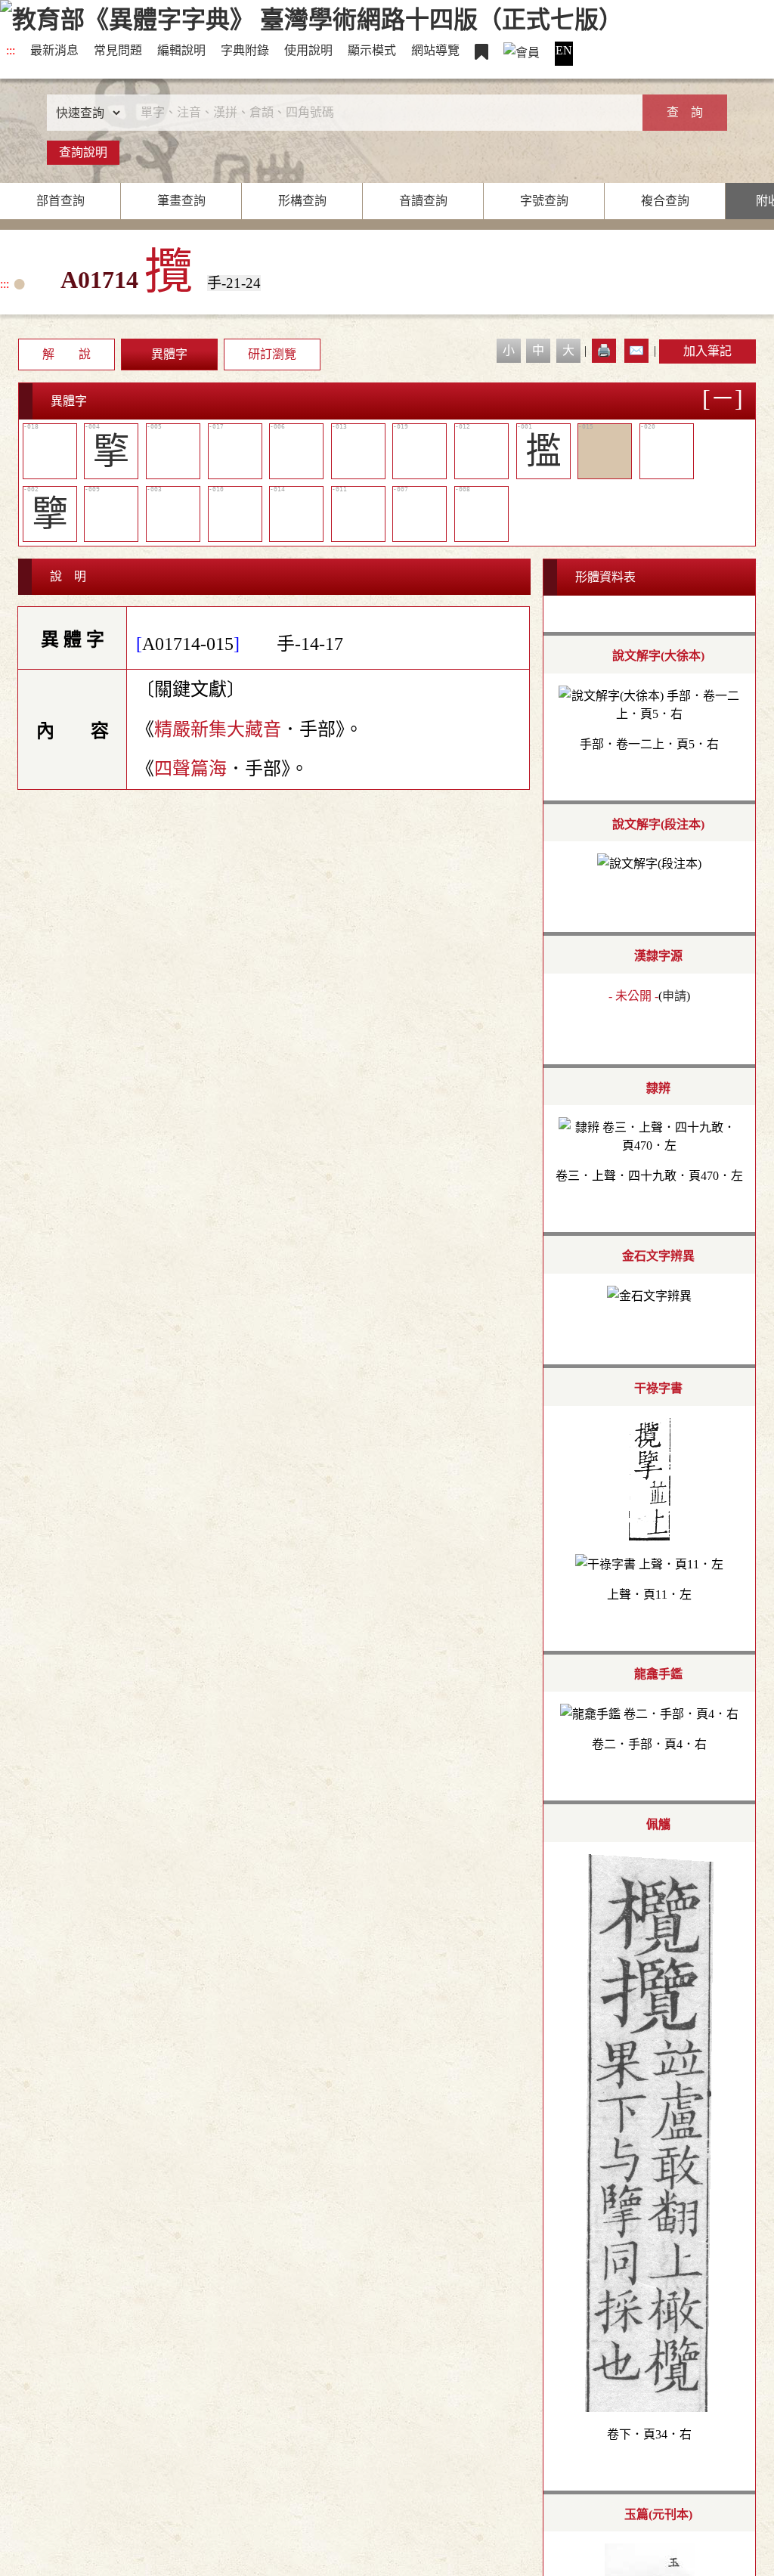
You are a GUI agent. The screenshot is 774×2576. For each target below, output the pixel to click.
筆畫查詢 (181, 201)
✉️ (636, 350)
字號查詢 (544, 201)
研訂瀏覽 (272, 354)
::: (11, 50)
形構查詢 (302, 201)
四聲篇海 (190, 769)
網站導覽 (435, 50)
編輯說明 (181, 50)
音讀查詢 (423, 201)
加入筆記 (707, 351)
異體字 (169, 354)
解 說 (67, 354)
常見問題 (118, 50)
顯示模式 (372, 50)
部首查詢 (60, 201)
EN (564, 50)
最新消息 (54, 50)
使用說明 (308, 50)
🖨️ (604, 350)
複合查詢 (665, 201)
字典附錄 (245, 50)
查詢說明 (83, 152)
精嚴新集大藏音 (218, 729)
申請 (674, 996)
